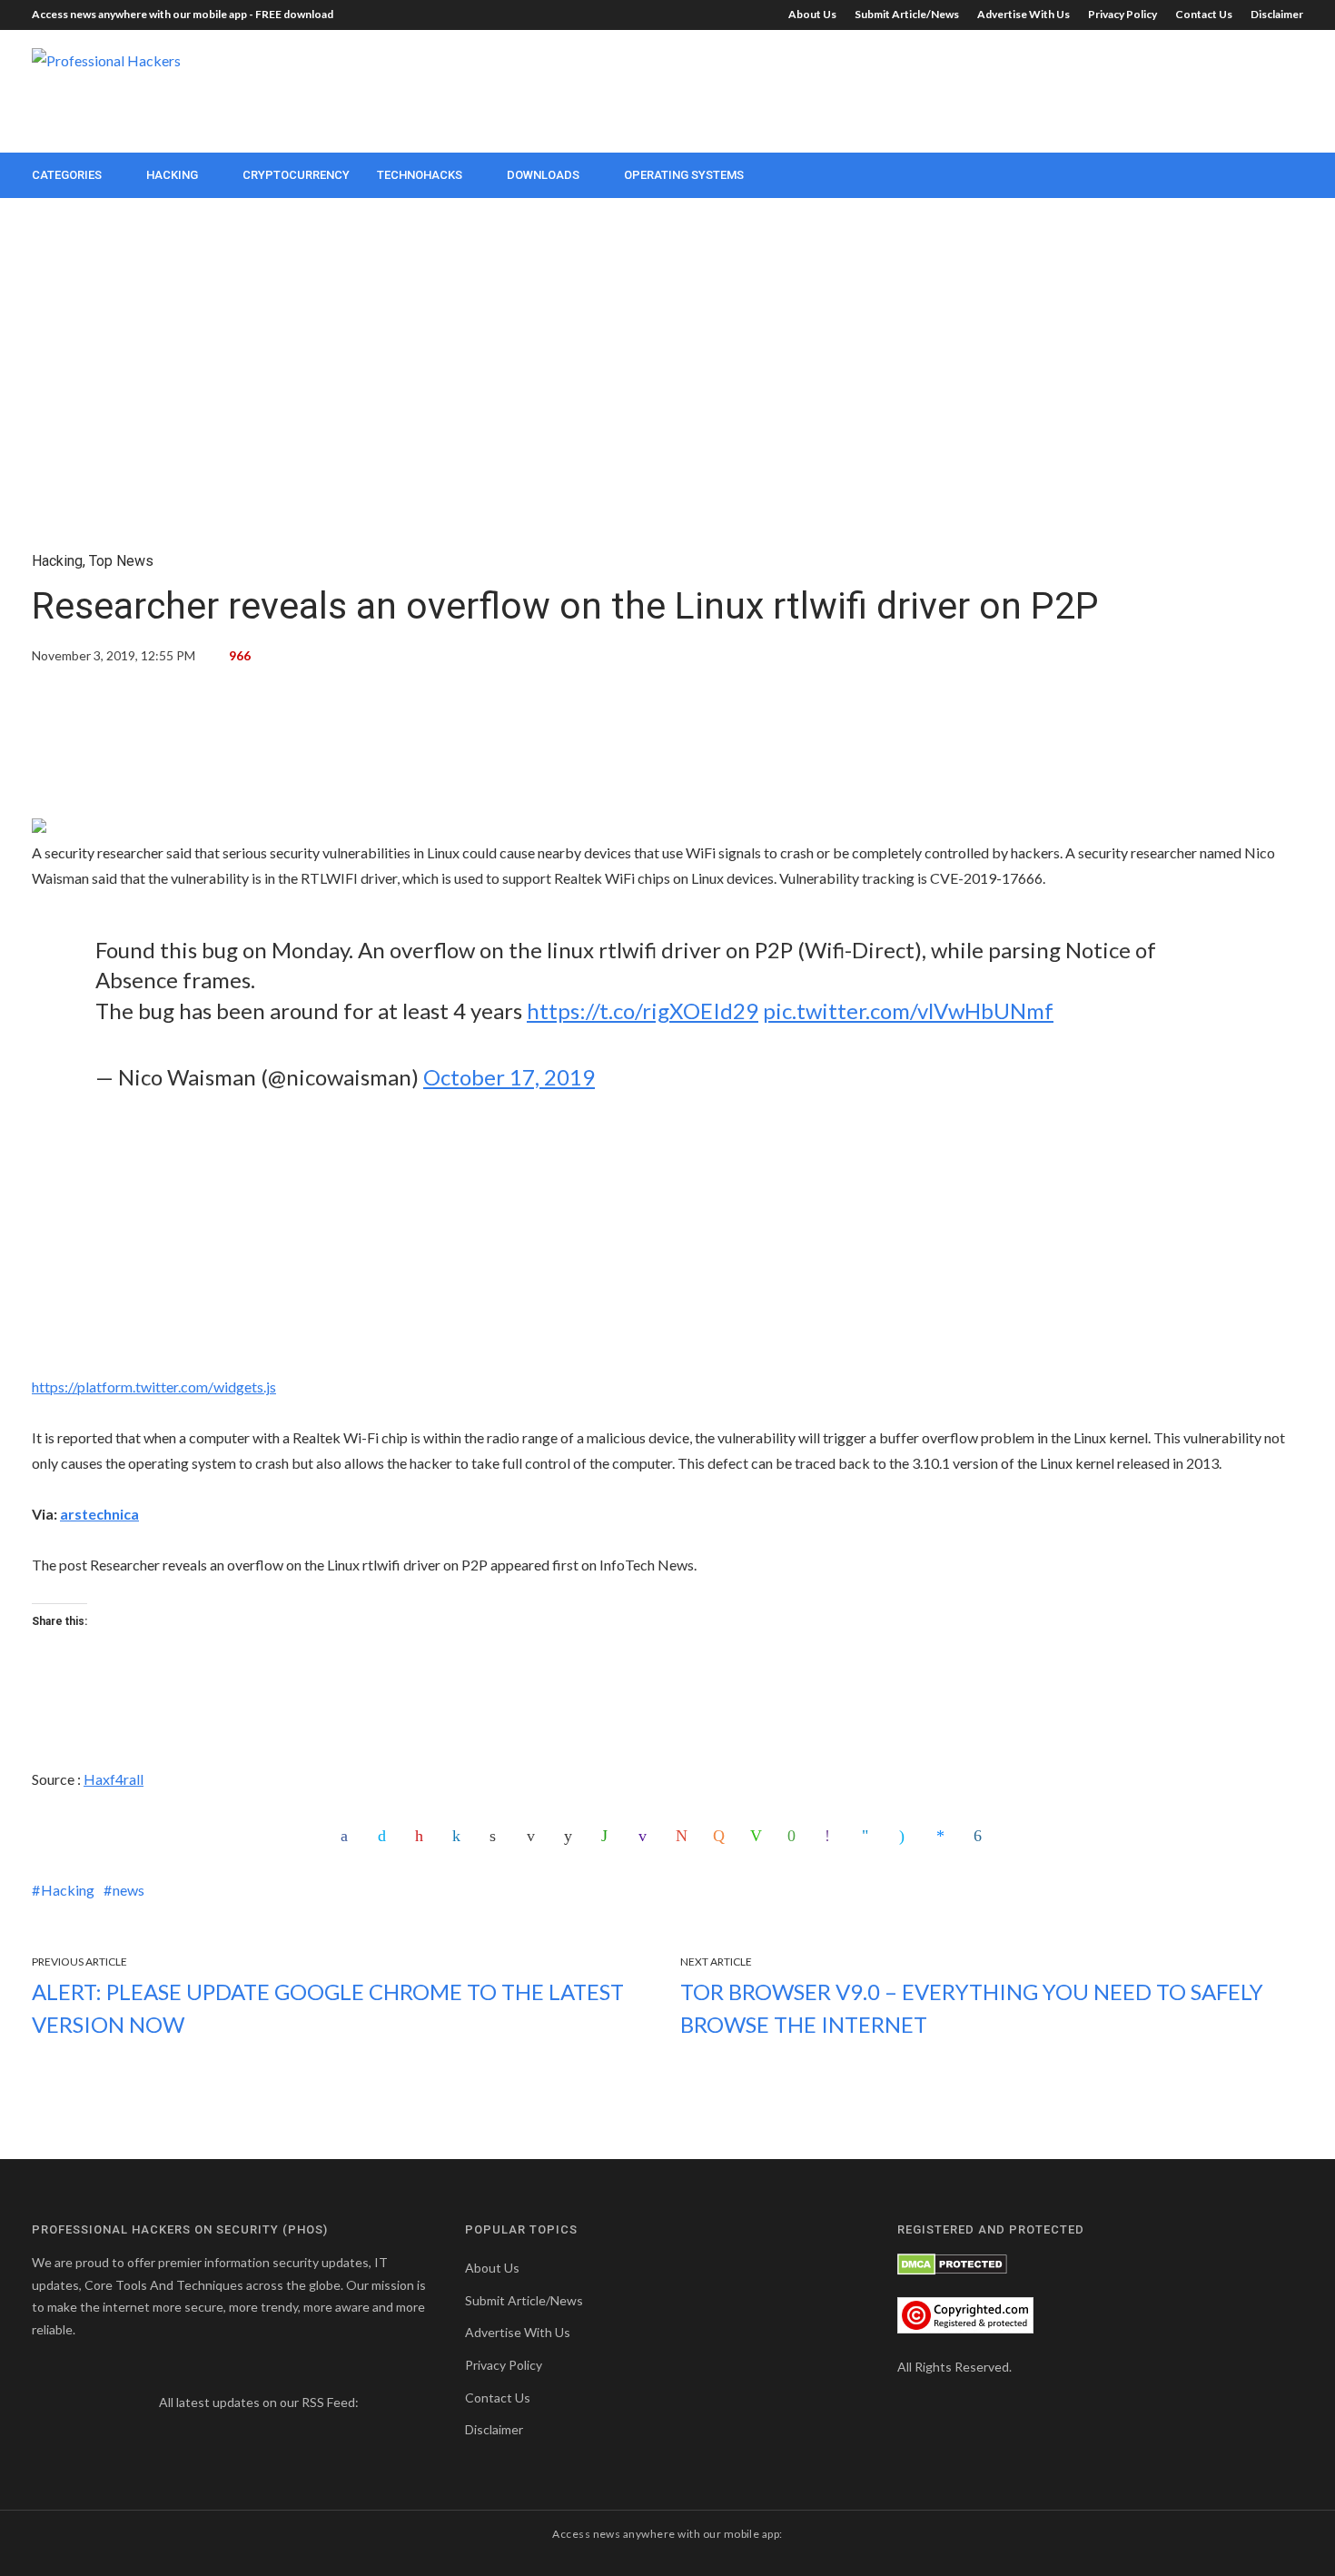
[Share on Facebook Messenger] (944, 1836)
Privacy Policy (1122, 14)
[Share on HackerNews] (721, 1836)
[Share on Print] (498, 1836)
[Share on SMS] (796, 1836)
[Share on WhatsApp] (609, 1836)
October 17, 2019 (509, 1077)
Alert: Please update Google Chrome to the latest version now (328, 2008)
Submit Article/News (907, 14)
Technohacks (420, 175)
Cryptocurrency (296, 175)
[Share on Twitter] (386, 1836)
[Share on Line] (758, 1836)
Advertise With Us (1023, 14)
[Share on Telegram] (870, 1836)
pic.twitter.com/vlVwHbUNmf (908, 1011)
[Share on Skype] (907, 1836)
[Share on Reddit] (572, 1836)
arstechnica (99, 1514)
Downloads (543, 175)
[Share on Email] (535, 1836)
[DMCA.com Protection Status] (952, 2262)
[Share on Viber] (833, 1836)
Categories (67, 175)
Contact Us (1204, 14)
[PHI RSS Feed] (374, 2402)
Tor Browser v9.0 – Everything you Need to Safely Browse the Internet (972, 2008)
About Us (812, 14)
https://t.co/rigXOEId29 (643, 1011)
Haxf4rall (114, 1779)
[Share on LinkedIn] (460, 1836)
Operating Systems (684, 175)
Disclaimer (1277, 14)
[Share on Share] (982, 1836)
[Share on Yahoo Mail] (647, 1836)
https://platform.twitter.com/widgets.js (154, 1387)
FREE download (294, 14)
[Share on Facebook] (349, 1836)
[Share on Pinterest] (423, 1836)
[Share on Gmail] (684, 1836)
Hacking (172, 175)
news (129, 1890)
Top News (121, 561)
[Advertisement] (973, 89)
